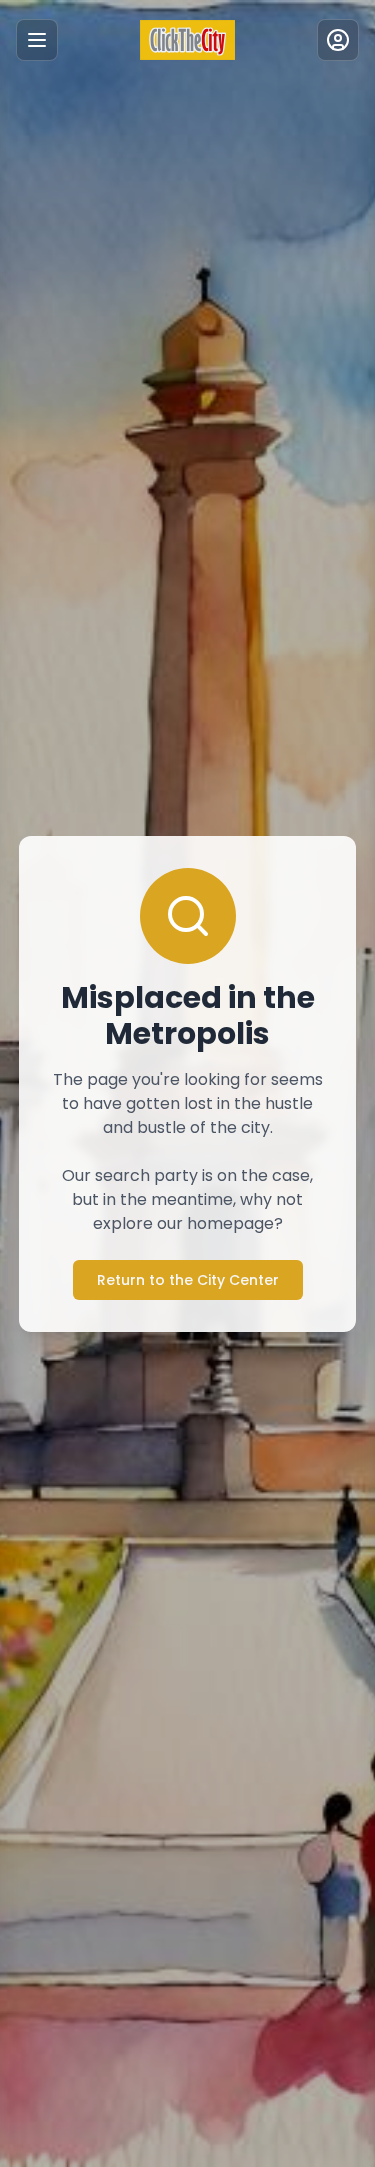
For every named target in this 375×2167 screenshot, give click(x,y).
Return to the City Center (188, 1280)
